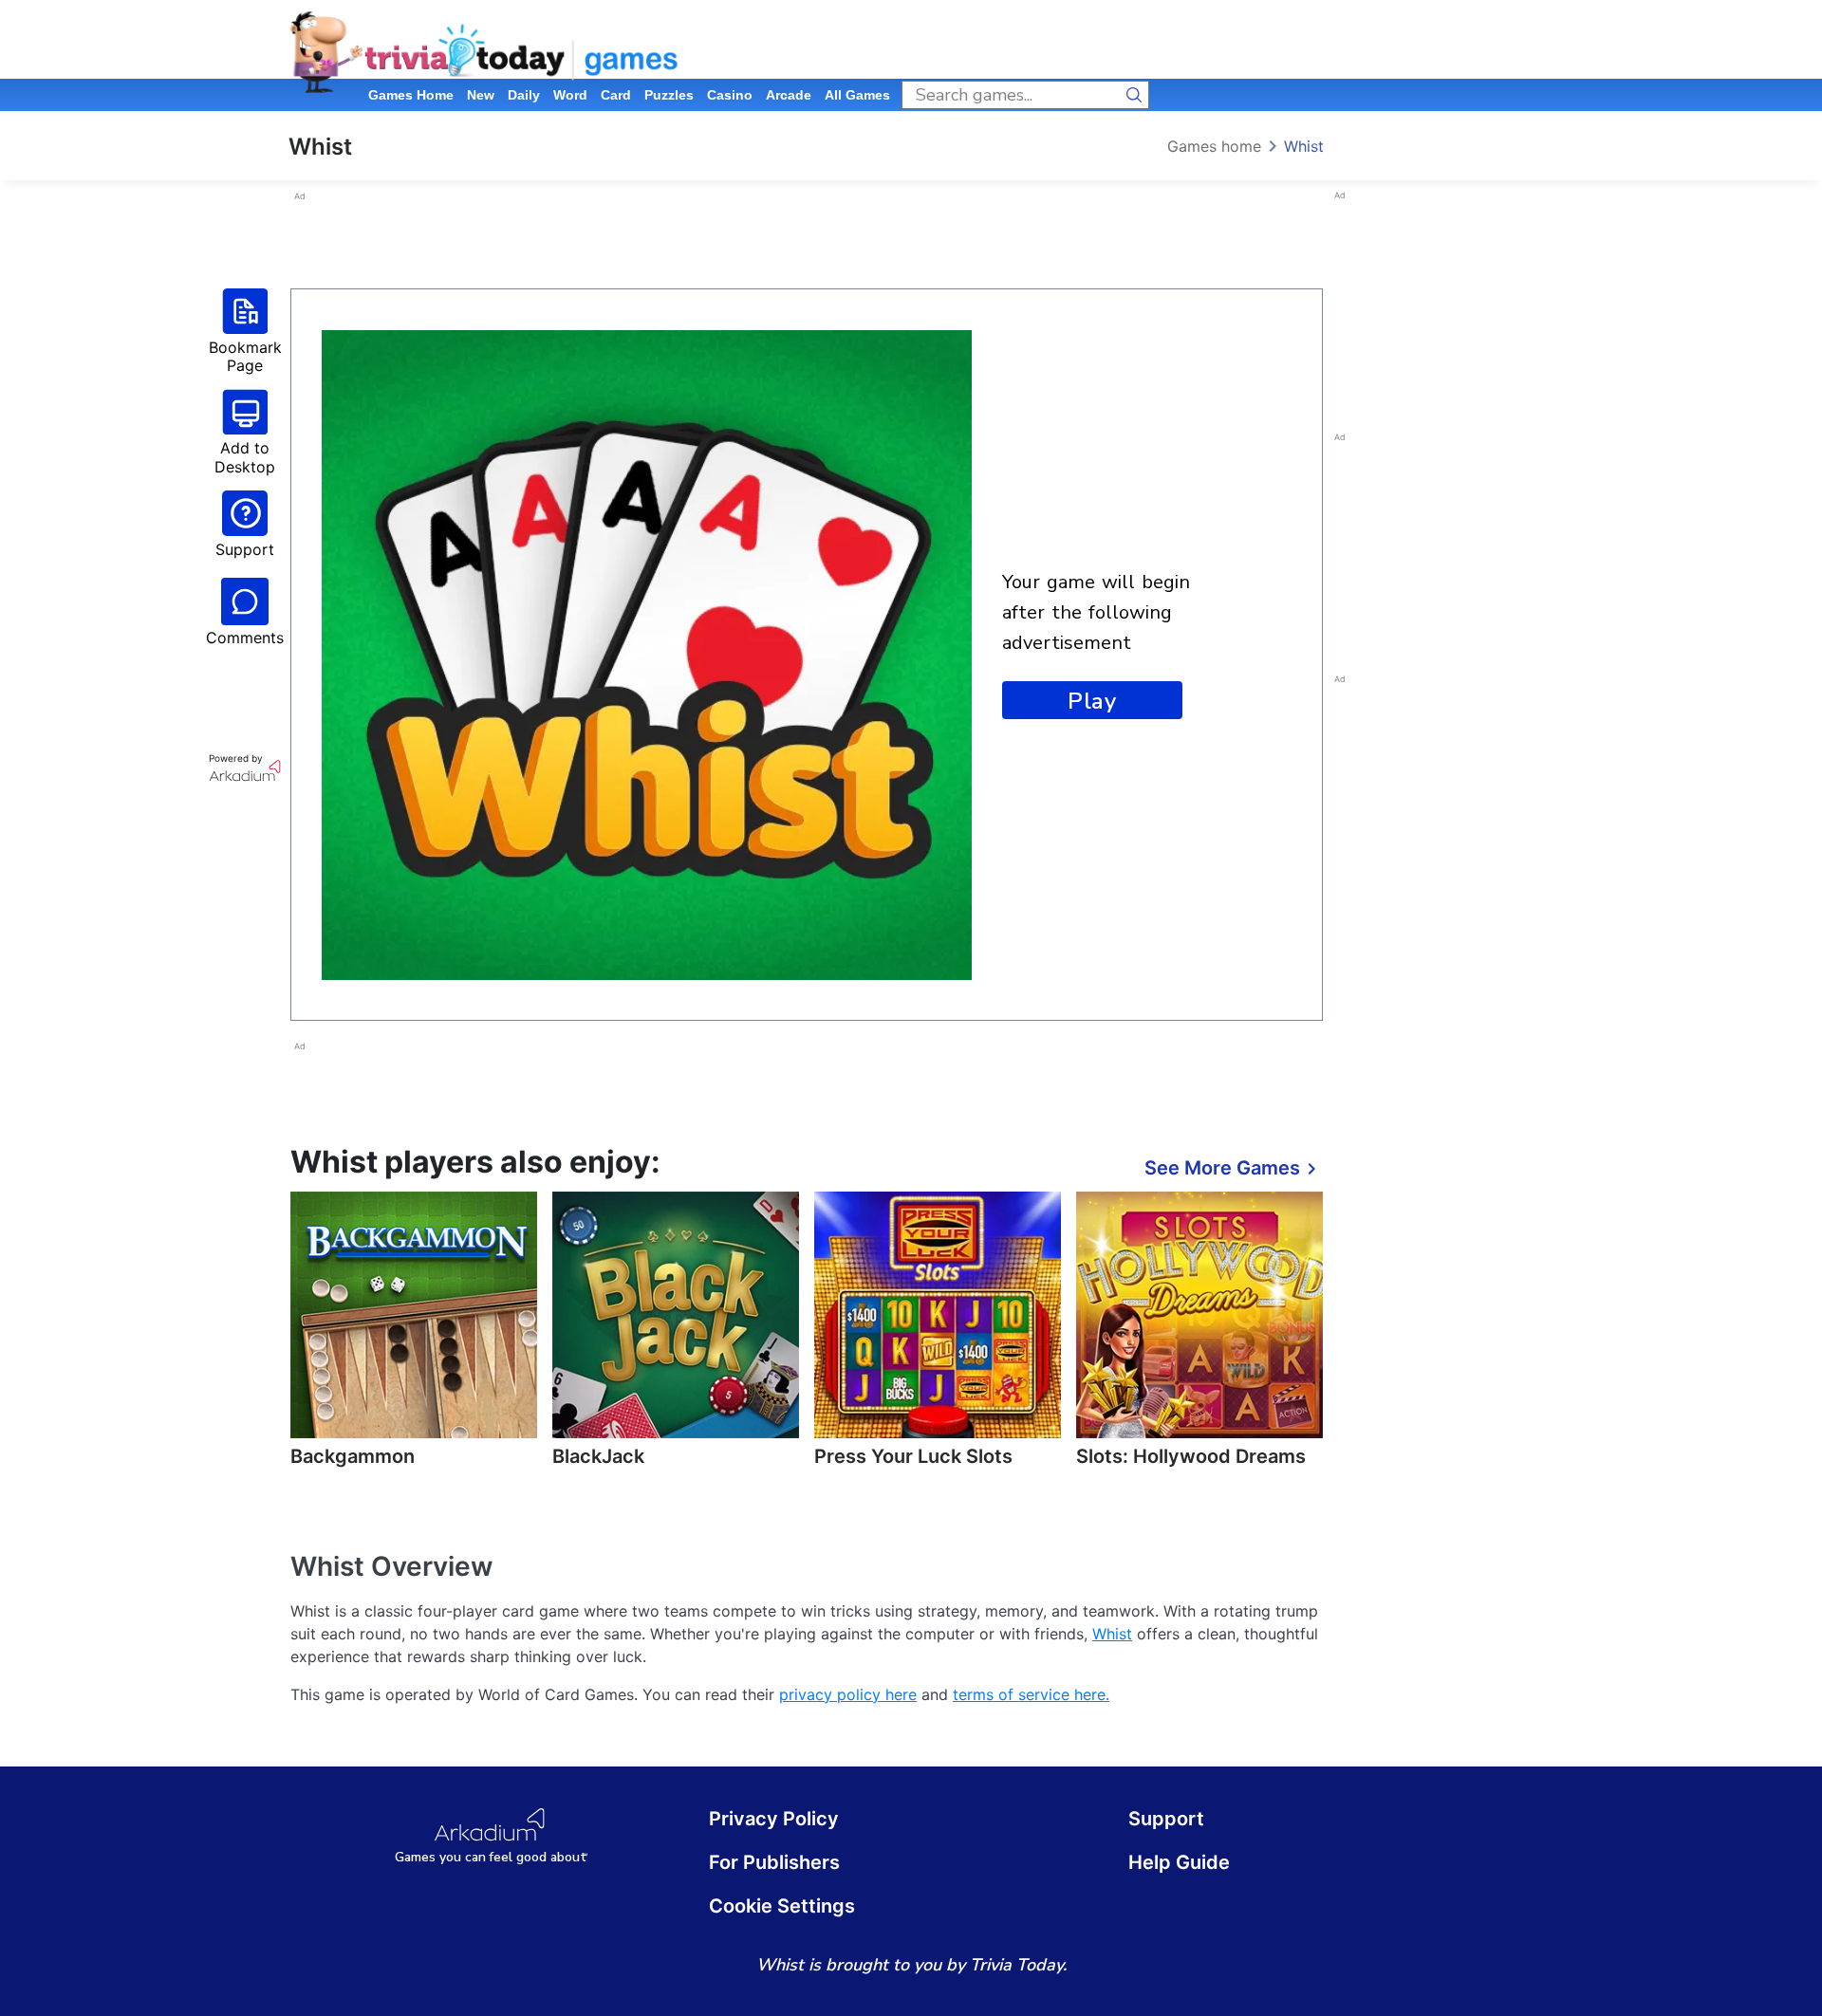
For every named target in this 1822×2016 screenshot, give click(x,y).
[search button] (1135, 95)
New (481, 95)
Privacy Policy (774, 1819)
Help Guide (1179, 1862)
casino (730, 95)
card (616, 95)
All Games (857, 95)
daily (524, 95)
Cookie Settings (782, 1906)
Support (1166, 1819)
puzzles (669, 95)
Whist (1304, 146)
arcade (789, 95)
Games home (411, 95)
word (570, 95)
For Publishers (774, 1862)
